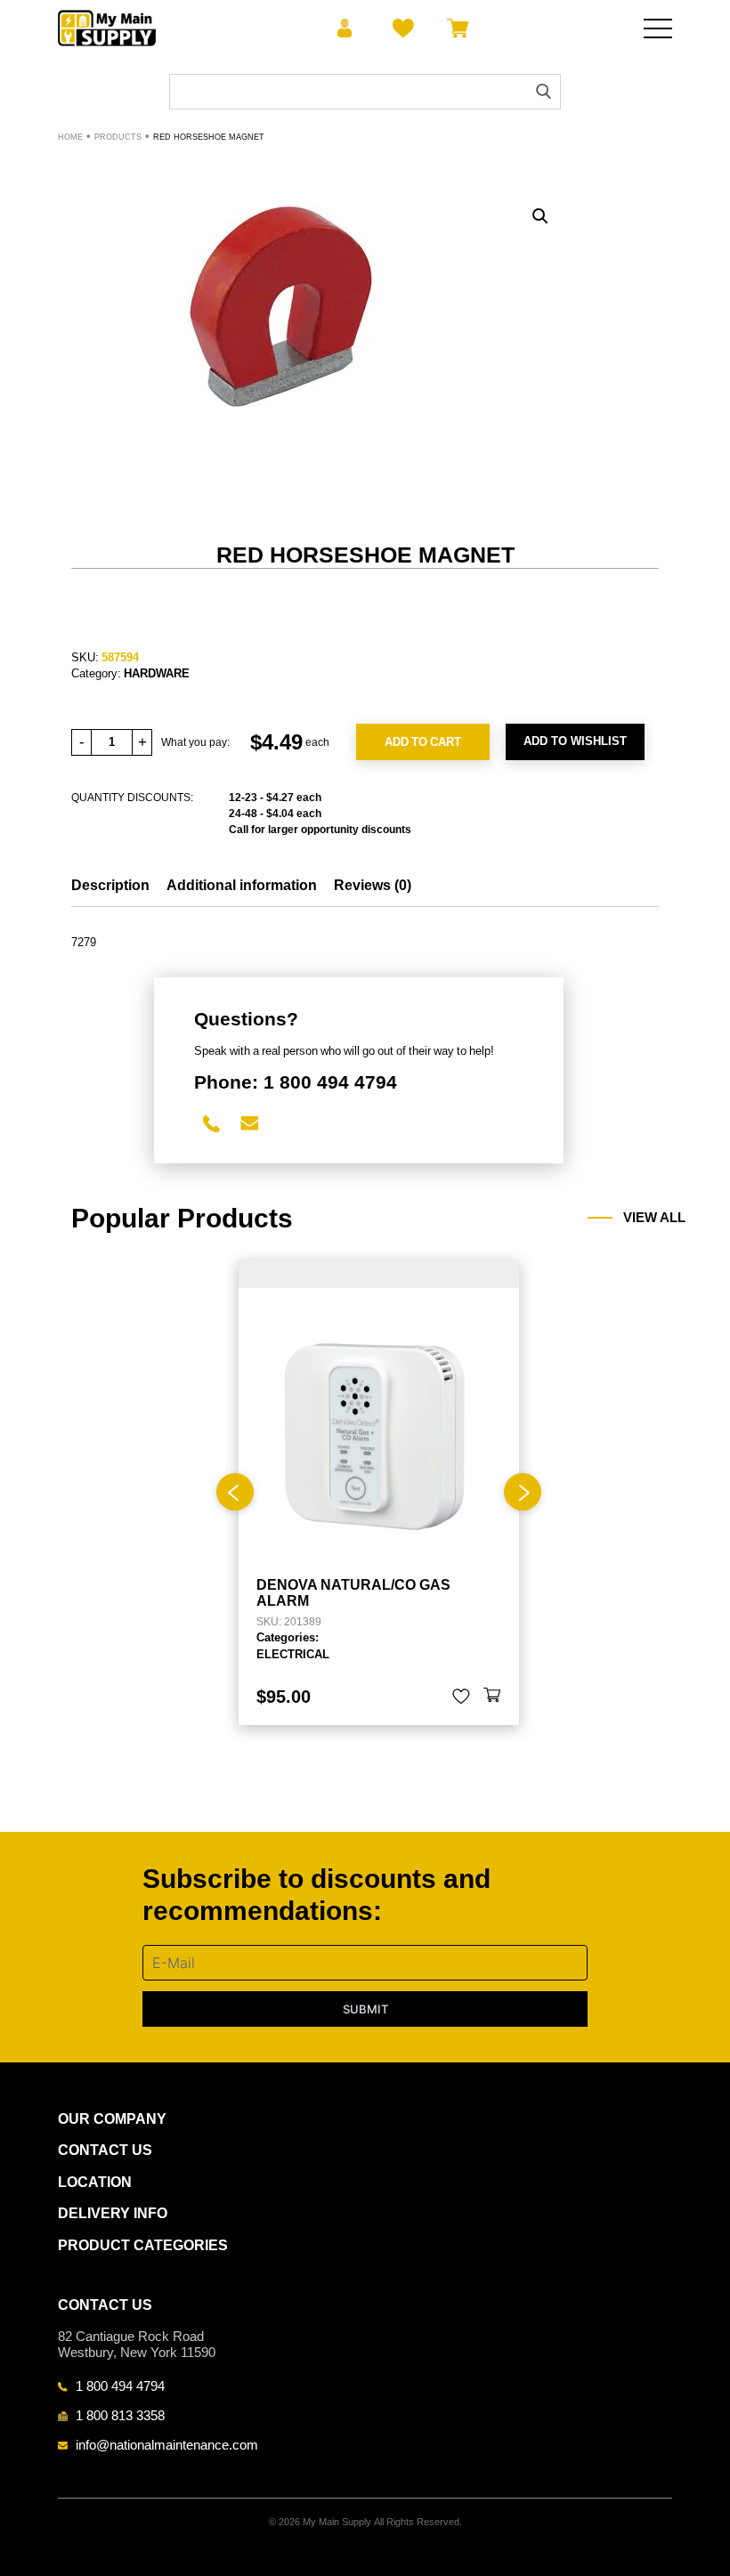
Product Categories (143, 2245)
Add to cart (423, 741)
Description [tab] (110, 885)
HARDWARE (157, 673)
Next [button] (523, 1492)
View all (654, 1218)
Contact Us (105, 2150)
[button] (540, 216)
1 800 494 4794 (120, 2386)
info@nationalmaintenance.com (167, 2444)
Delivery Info (113, 2213)
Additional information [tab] (242, 885)
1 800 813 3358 (120, 2415)
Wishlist (400, 28)
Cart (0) (454, 28)
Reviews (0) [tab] (373, 885)
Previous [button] (235, 1492)
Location (95, 2182)
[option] (379, 1492)
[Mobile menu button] (658, 28)
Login (345, 28)
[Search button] (543, 91)
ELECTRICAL (293, 1654)
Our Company (112, 2119)
